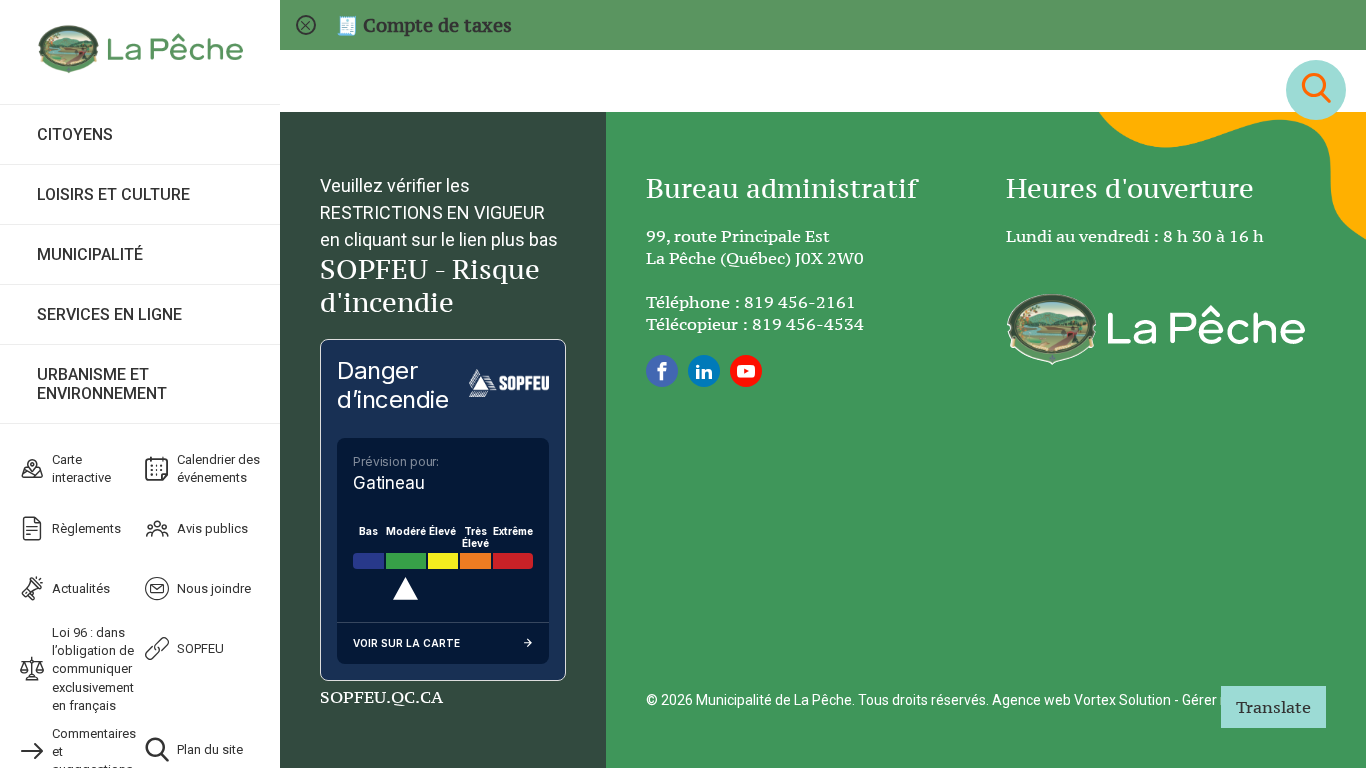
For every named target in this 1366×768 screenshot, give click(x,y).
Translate (1273, 707)
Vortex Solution (1122, 700)
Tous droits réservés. (923, 700)
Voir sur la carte (406, 643)
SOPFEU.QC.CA (381, 697)
